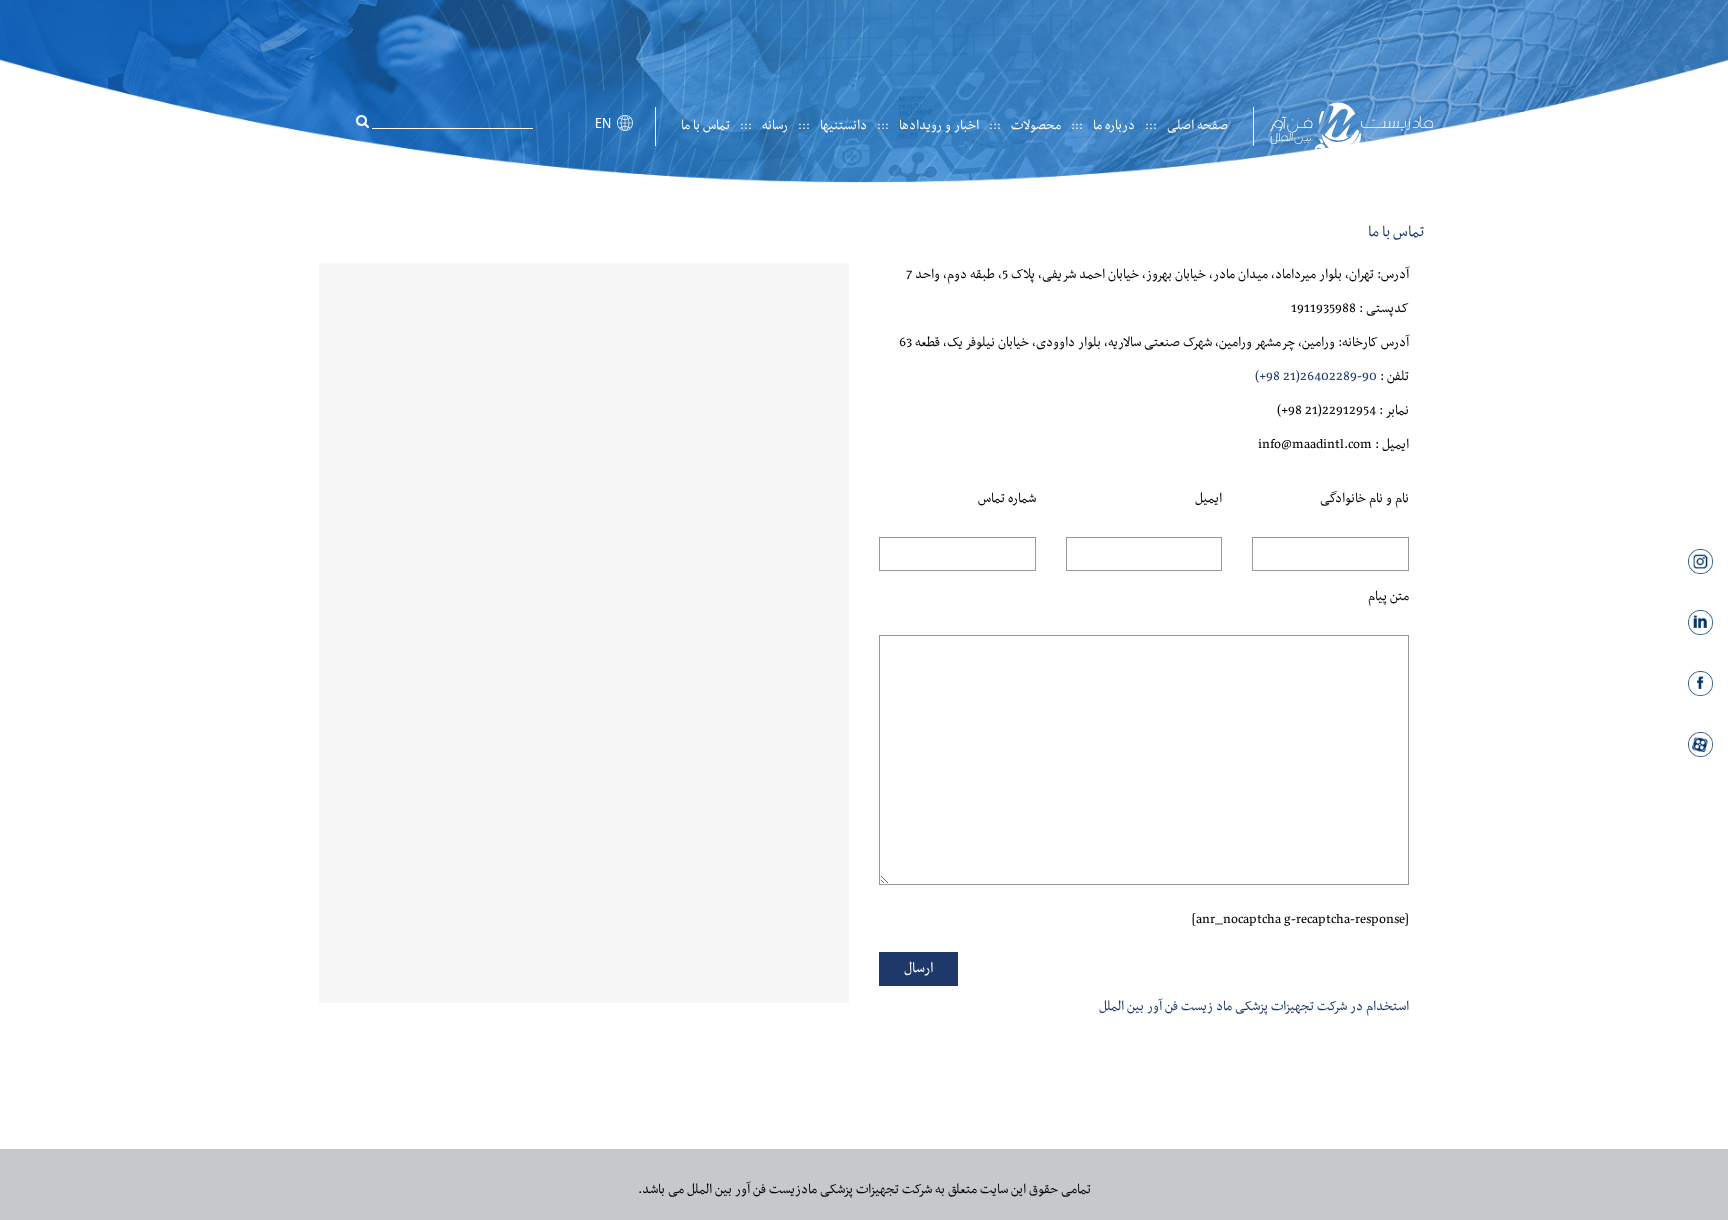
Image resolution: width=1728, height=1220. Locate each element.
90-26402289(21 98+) (1316, 377)
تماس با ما (705, 126)
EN (603, 124)
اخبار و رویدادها (939, 126)
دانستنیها (843, 126)
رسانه (775, 126)
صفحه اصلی (1197, 126)
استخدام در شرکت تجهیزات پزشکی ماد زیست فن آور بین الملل (1254, 1007)
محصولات (1036, 126)
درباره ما (1114, 126)
